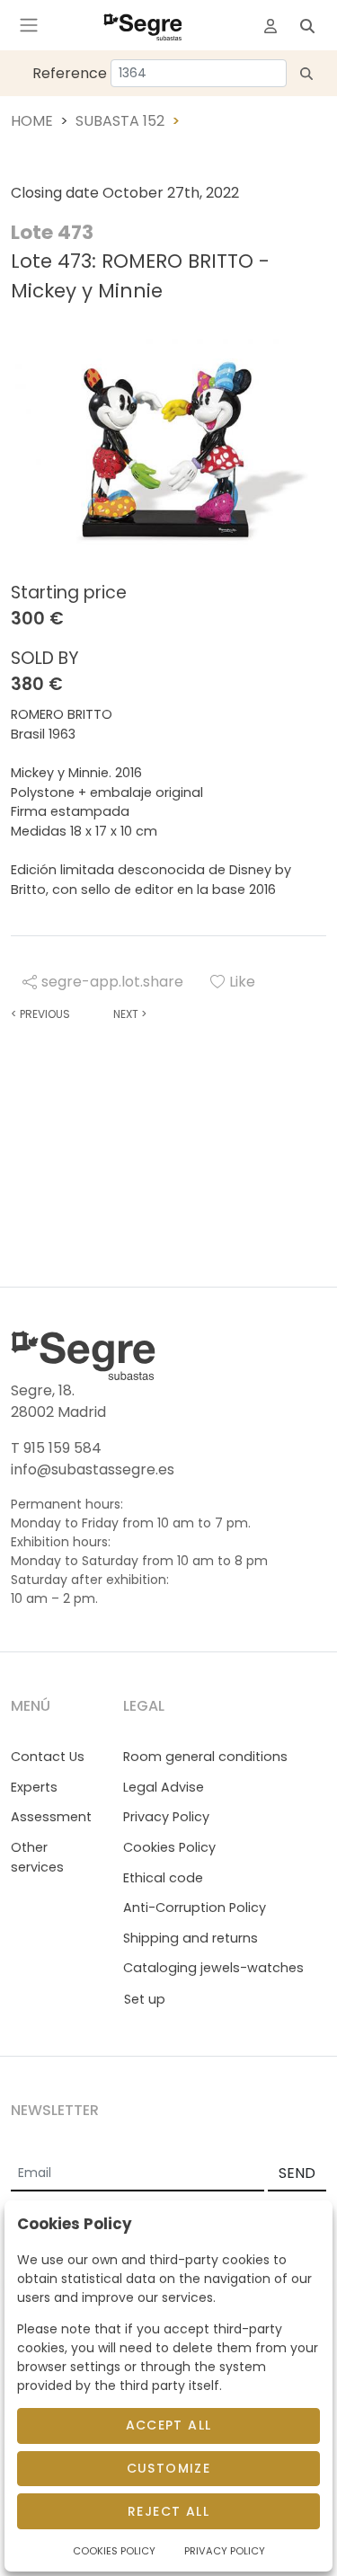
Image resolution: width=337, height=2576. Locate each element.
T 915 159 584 (56, 1448)
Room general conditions (205, 1757)
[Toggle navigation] (29, 25)
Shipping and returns (191, 1938)
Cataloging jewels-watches (213, 1968)
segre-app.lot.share (112, 982)
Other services (37, 1857)
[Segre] (143, 25)
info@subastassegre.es (93, 1469)
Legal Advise (164, 1787)
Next (130, 1014)
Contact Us (48, 1757)
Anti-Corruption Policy (195, 1908)
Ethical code (163, 1878)
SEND (297, 2173)
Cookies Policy (169, 1847)
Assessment (51, 1817)
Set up (145, 1999)
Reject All (168, 2511)
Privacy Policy (166, 1817)
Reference (70, 73)
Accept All (169, 2425)
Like (242, 982)
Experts (34, 1787)
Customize (169, 2468)
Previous (40, 1014)
